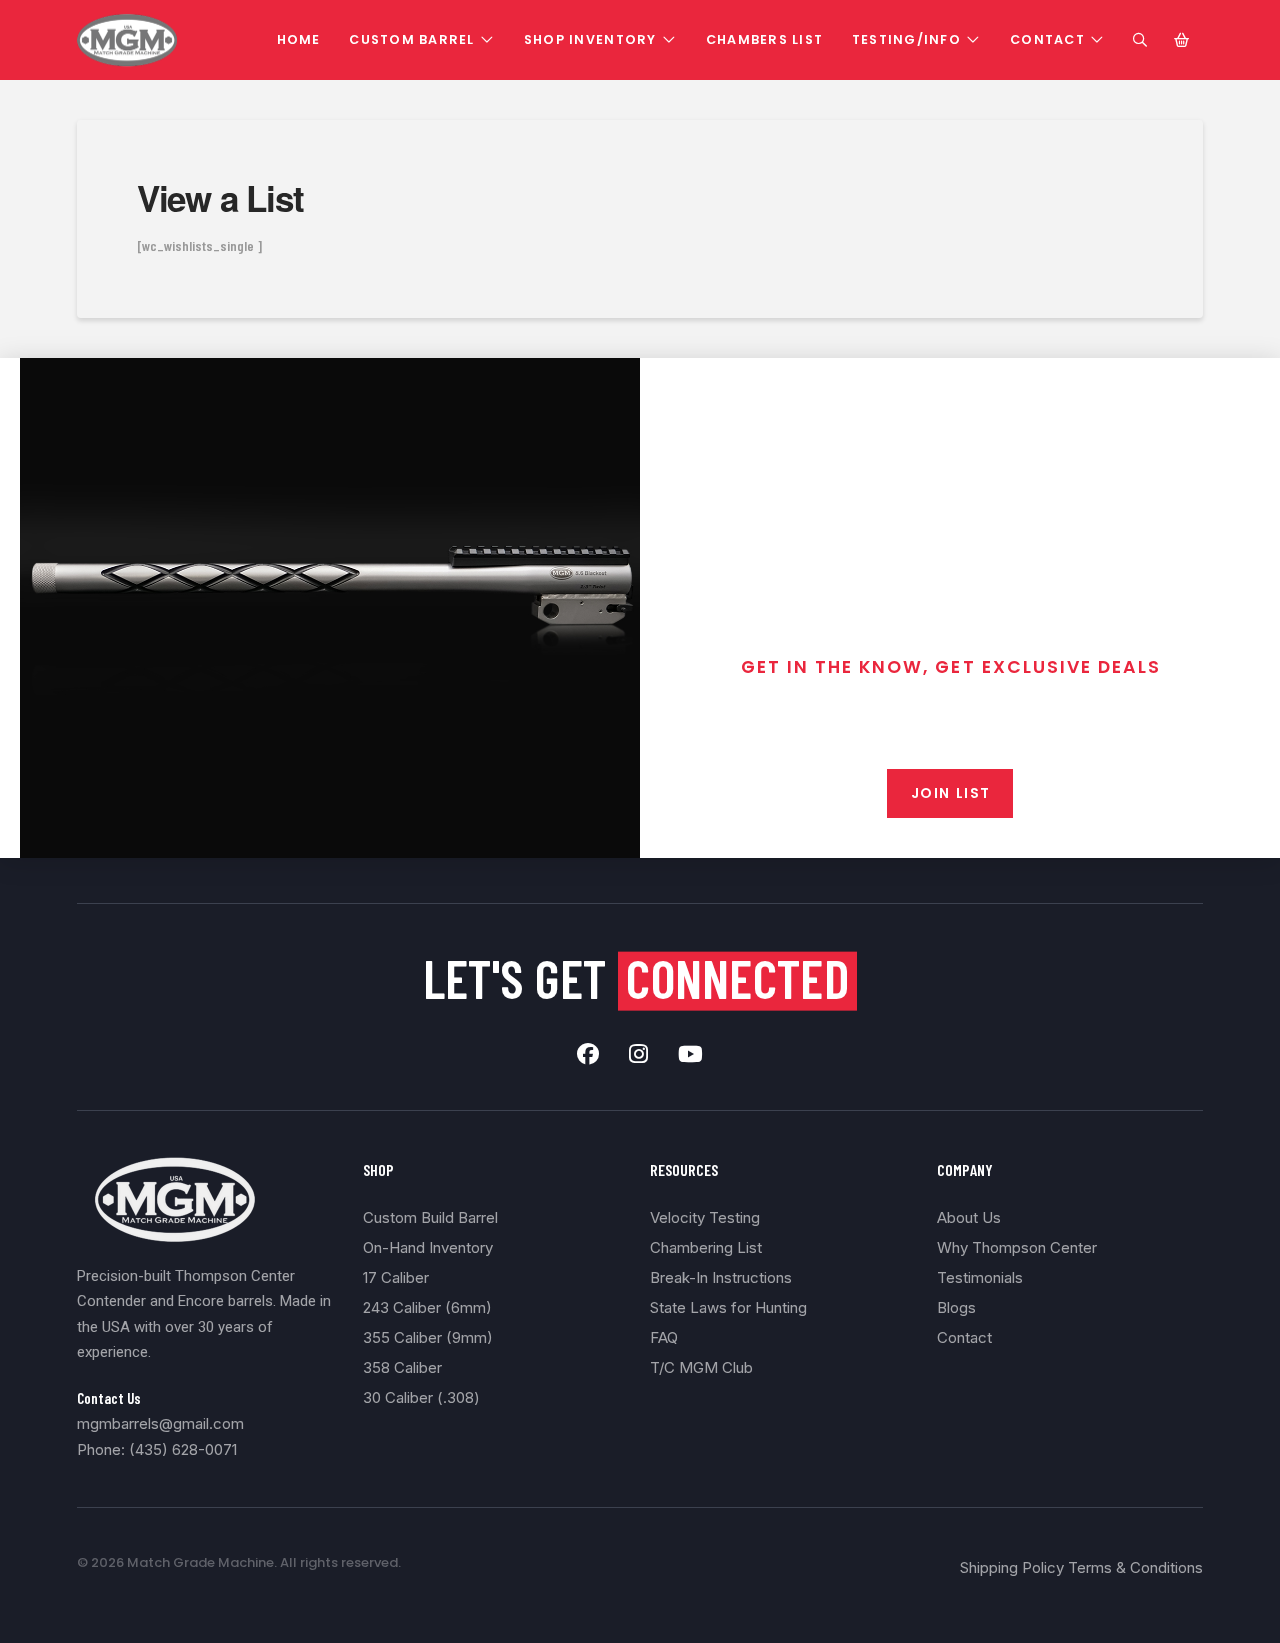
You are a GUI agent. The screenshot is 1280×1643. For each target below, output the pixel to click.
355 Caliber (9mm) (428, 1337)
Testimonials (980, 1277)
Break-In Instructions (721, 1277)
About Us (969, 1217)
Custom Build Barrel (430, 1217)
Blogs (956, 1307)
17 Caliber (396, 1277)
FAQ (664, 1337)
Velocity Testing (705, 1217)
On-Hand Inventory (428, 1247)
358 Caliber (402, 1367)
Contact (964, 1337)
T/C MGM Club (701, 1367)
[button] (1140, 40)
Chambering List (706, 1247)
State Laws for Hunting (728, 1307)
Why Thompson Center (1017, 1247)
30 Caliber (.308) (421, 1397)
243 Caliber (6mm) (427, 1307)
